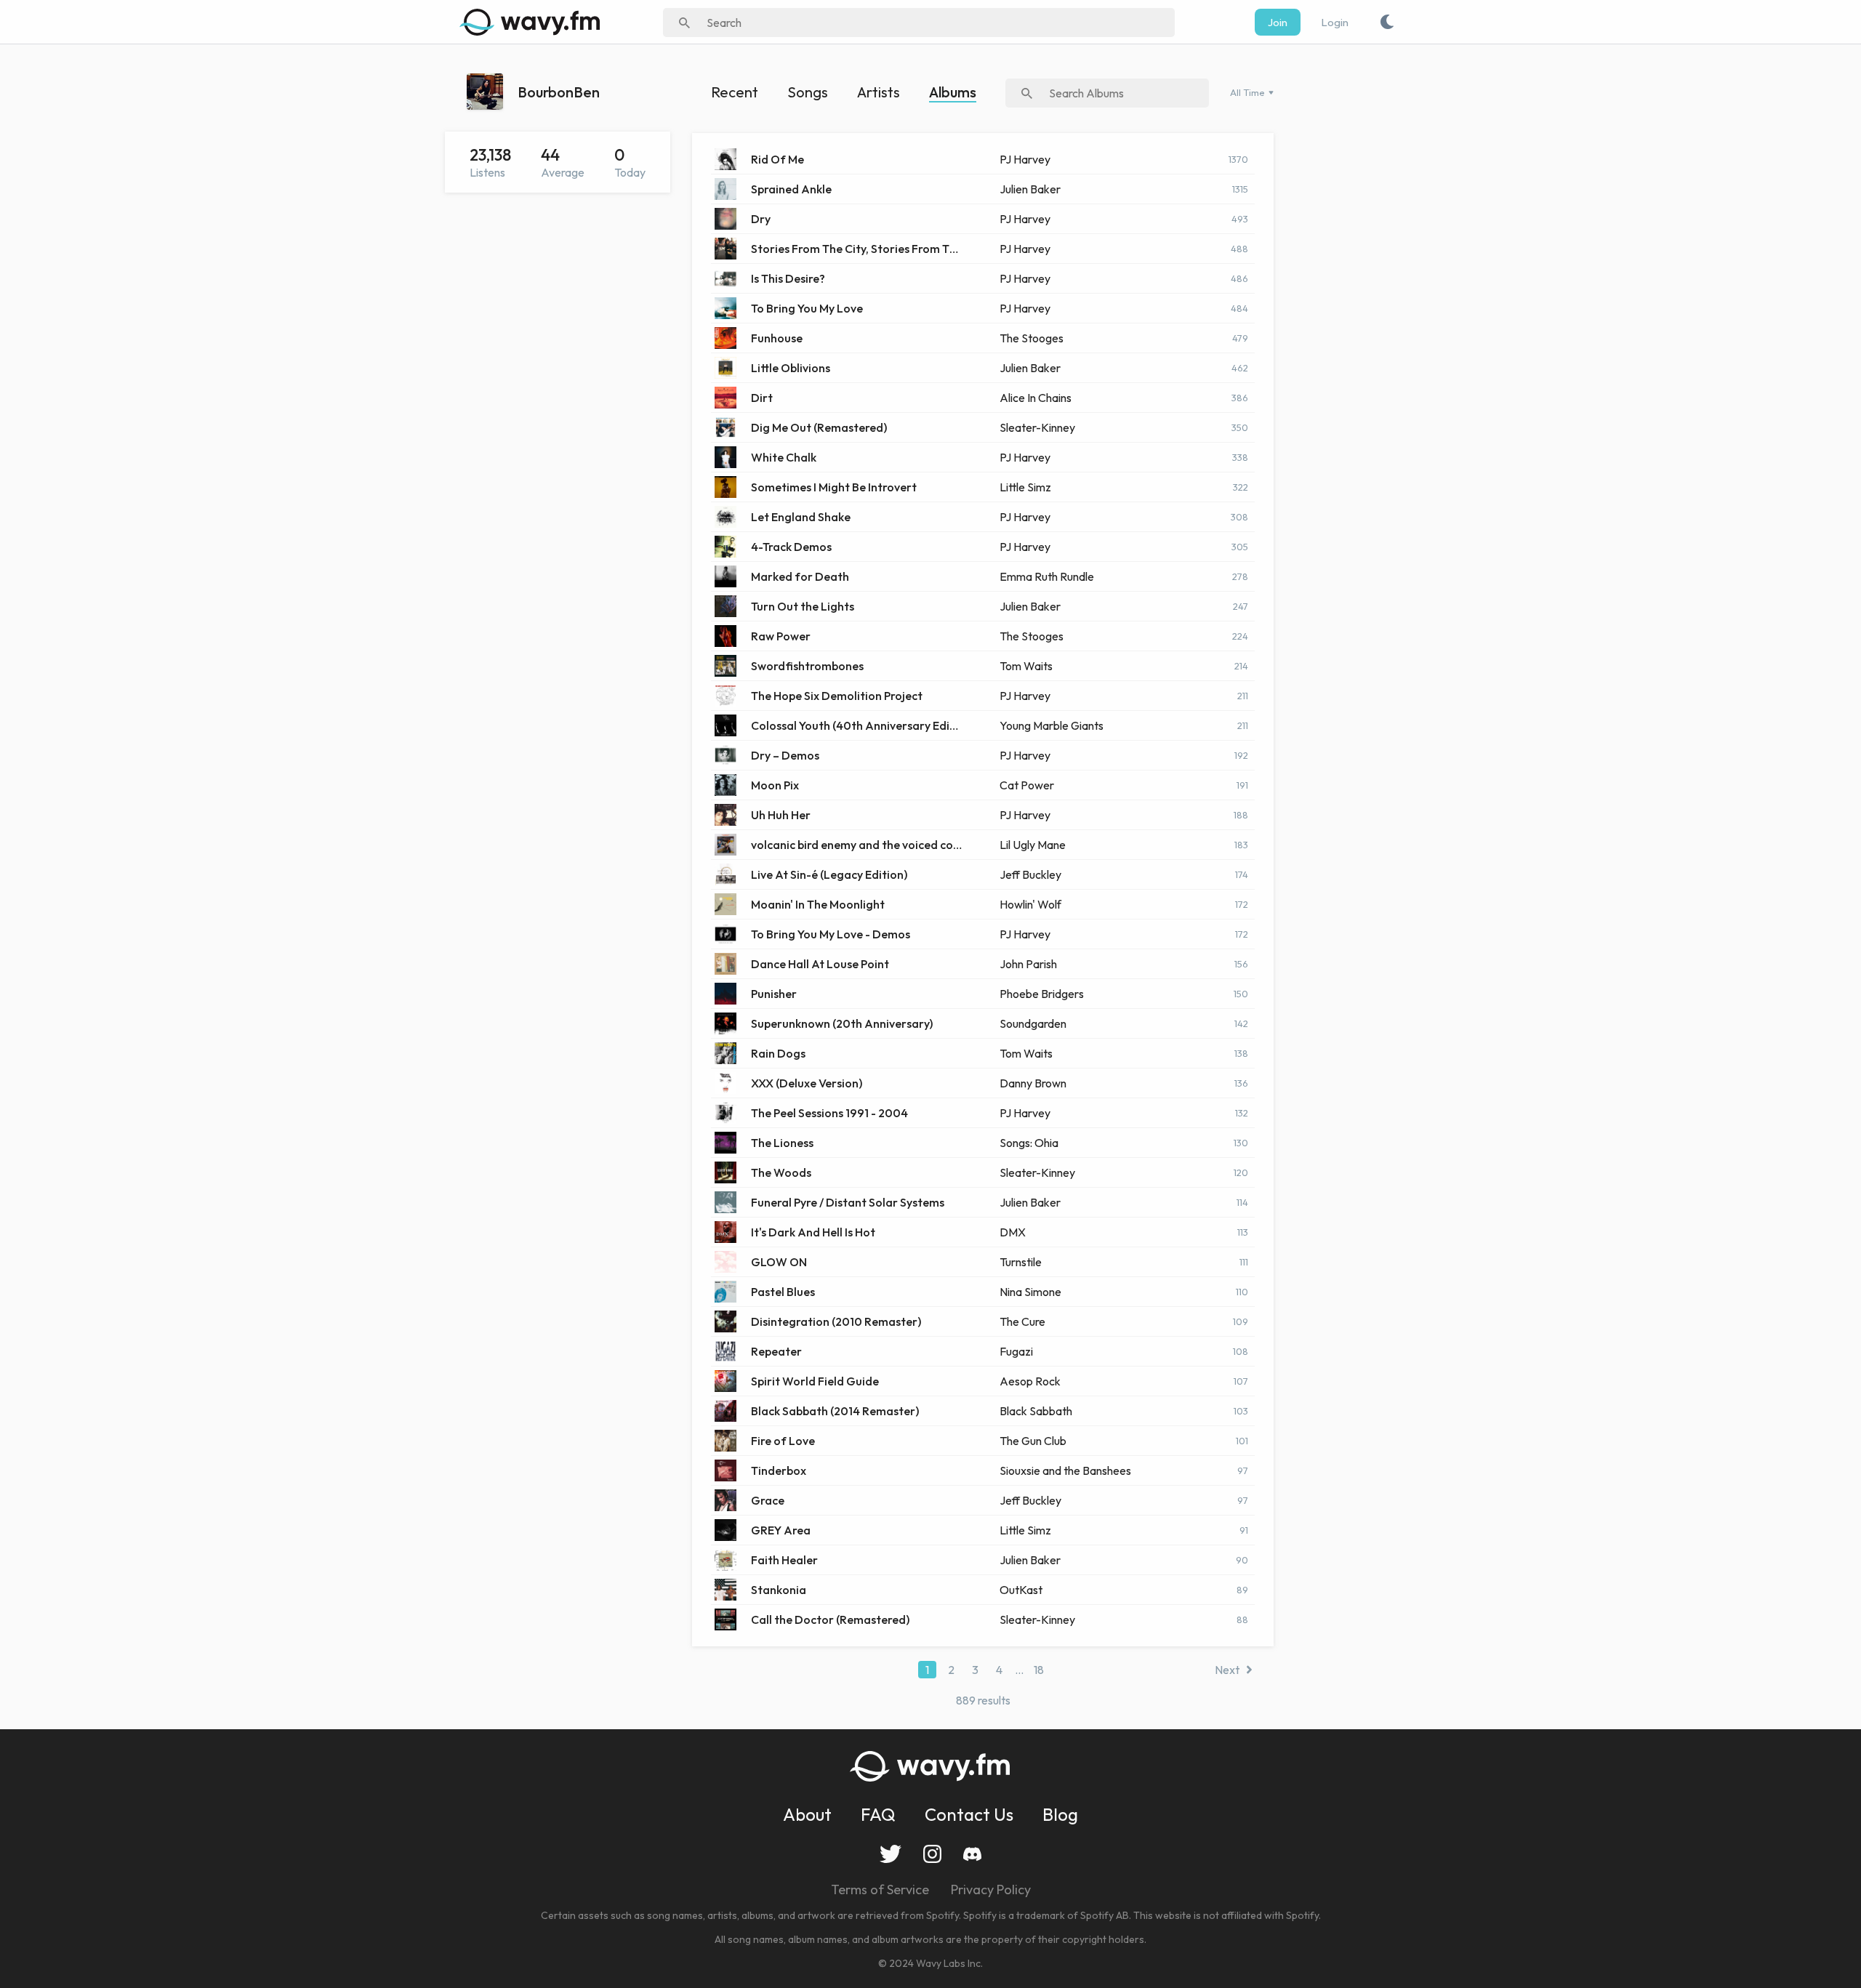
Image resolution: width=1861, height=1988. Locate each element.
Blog (1060, 1814)
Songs (808, 92)
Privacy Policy (991, 1890)
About (807, 1814)
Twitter (891, 1854)
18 (1039, 1670)
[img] (532, 22)
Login (1335, 22)
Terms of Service (880, 1890)
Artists (879, 92)
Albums (953, 92)
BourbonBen (559, 92)
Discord (972, 1854)
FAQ (878, 1814)
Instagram (932, 1854)
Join (1278, 22)
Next (1227, 1670)
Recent (735, 92)
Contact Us (969, 1814)
